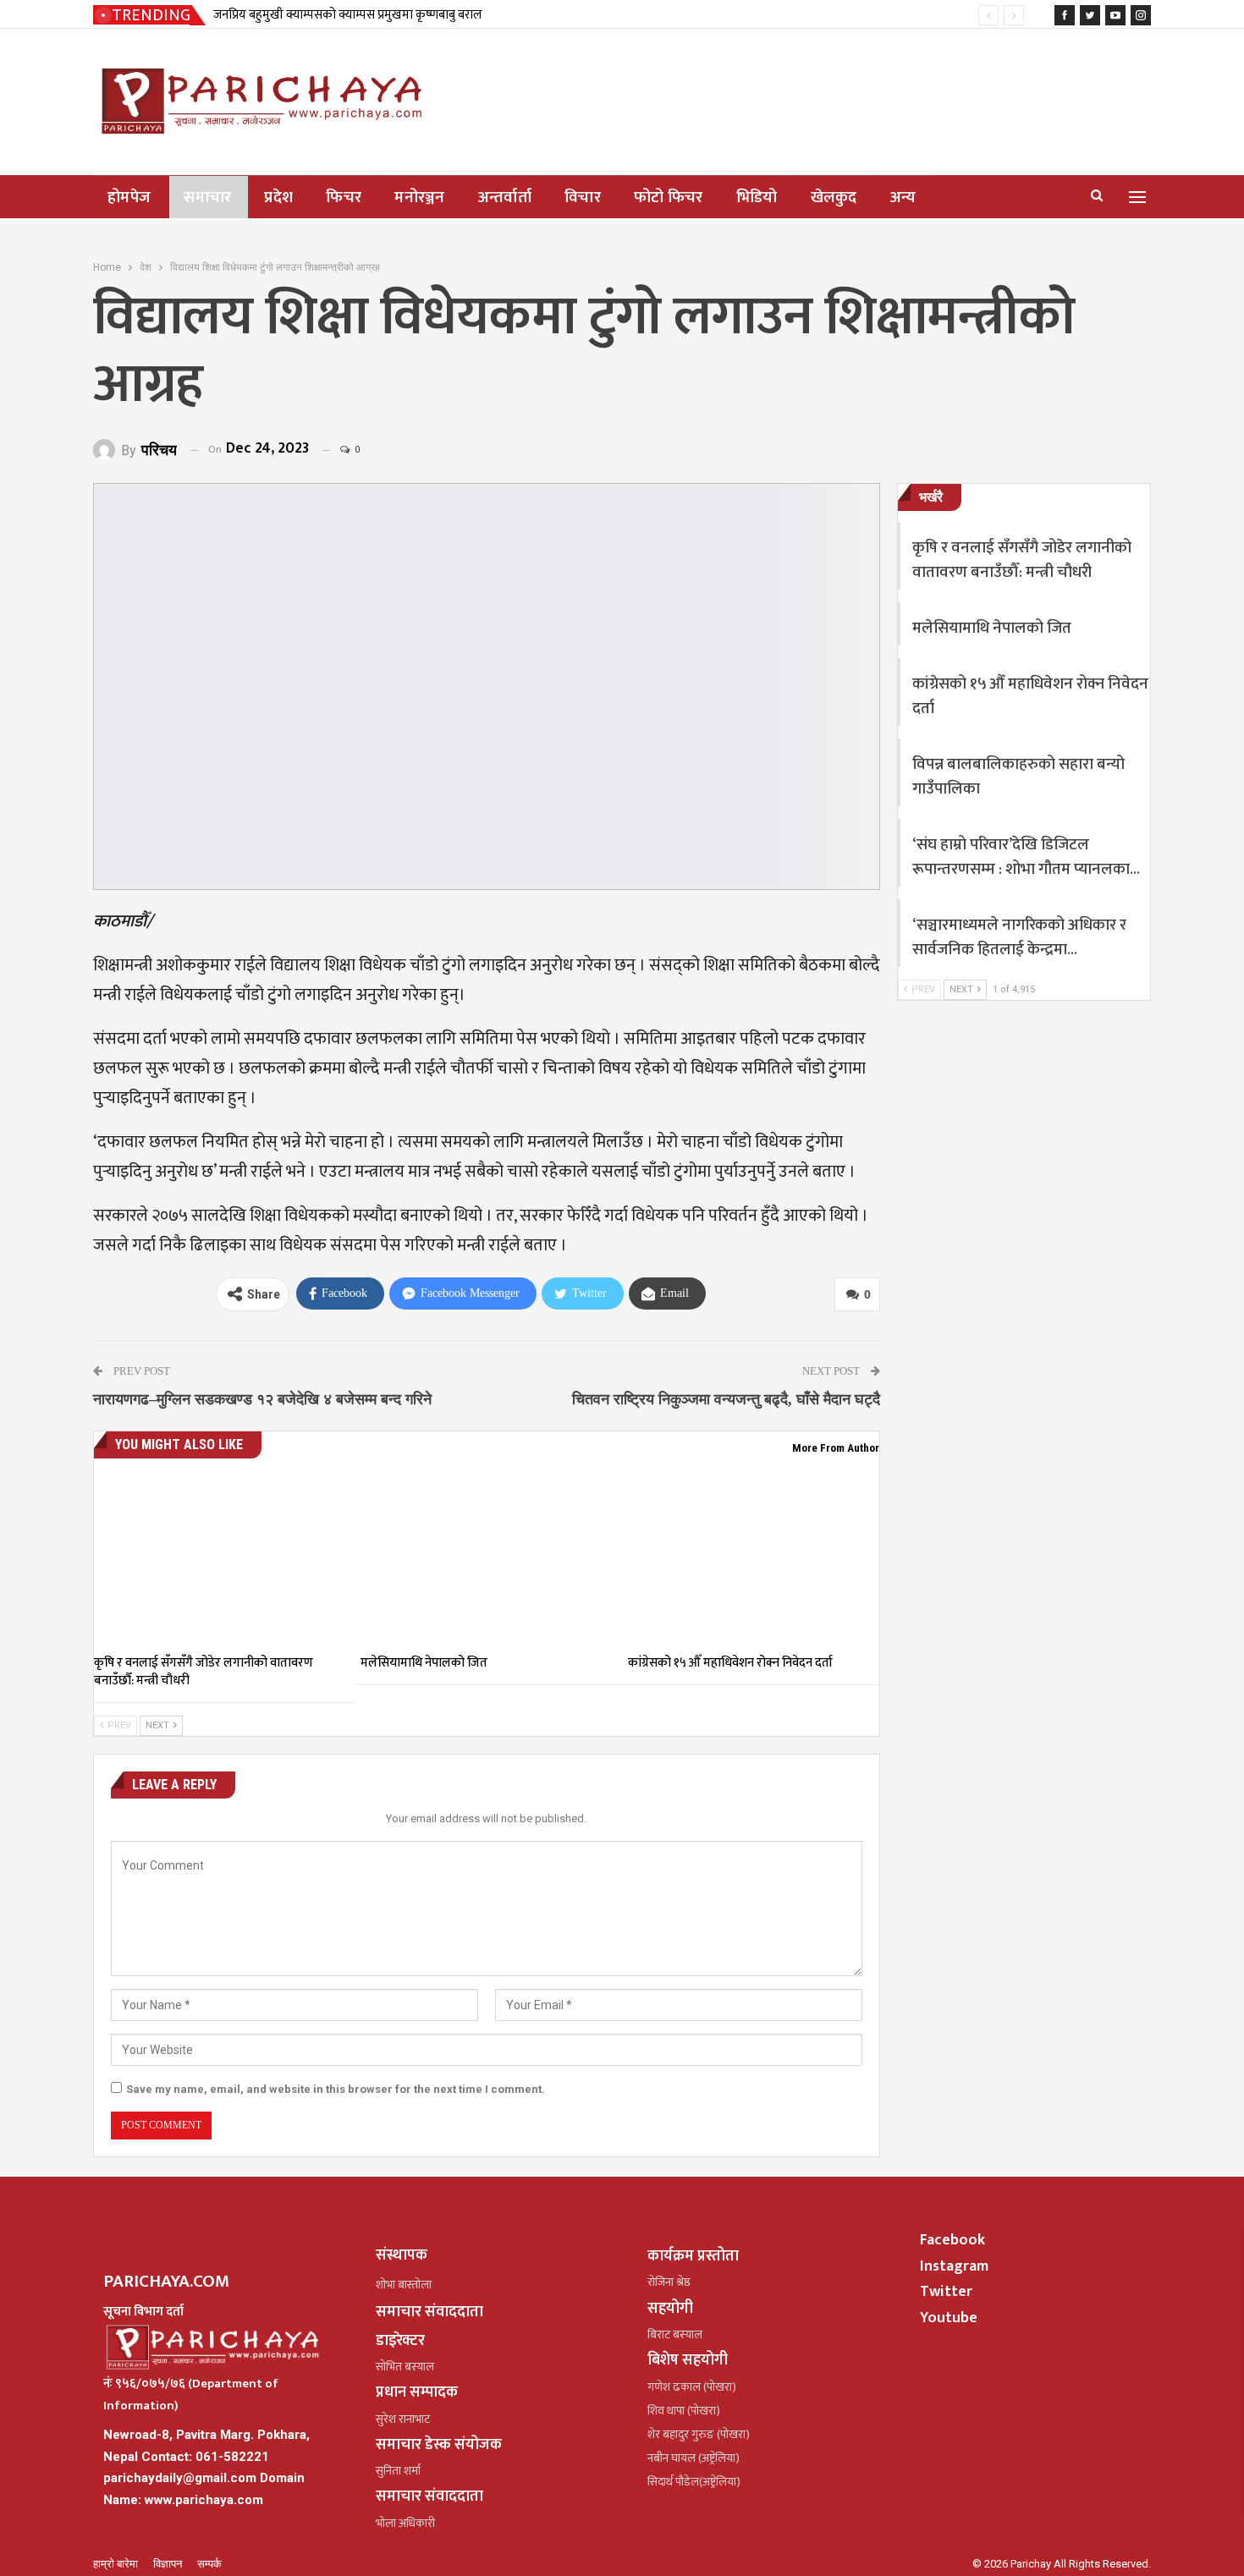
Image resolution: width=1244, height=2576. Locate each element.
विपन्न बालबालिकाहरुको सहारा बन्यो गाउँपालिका (1018, 777)
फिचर (344, 198)
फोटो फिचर (669, 198)
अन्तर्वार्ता (505, 198)
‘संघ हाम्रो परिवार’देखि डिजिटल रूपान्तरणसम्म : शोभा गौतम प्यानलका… (1026, 857)
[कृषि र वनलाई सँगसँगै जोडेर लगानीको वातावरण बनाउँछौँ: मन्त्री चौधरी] (220, 1557)
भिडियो (757, 198)
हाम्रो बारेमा (117, 2564)
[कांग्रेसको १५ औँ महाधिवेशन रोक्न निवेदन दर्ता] (754, 1557)
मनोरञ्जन (420, 198)
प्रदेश (278, 198)
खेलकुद (834, 198)
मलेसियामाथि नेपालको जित (992, 628)
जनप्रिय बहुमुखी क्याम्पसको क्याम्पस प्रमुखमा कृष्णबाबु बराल (348, 15)
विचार (583, 198)
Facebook (952, 2240)
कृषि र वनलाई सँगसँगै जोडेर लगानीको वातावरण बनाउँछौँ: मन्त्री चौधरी (1022, 560)
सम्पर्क (209, 2564)
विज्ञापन (169, 2564)
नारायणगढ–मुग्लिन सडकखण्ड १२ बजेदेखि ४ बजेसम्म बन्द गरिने (262, 1399)
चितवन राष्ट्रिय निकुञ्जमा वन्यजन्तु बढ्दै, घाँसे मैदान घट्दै (726, 1399)
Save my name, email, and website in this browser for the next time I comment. (336, 2089)
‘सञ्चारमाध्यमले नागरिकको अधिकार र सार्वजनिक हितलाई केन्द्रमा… (1019, 937)
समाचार (207, 198)
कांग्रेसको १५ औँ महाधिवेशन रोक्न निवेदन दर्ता (1030, 696)
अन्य (903, 198)
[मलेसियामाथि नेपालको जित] (486, 1557)
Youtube (949, 2318)
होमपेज (129, 198)
